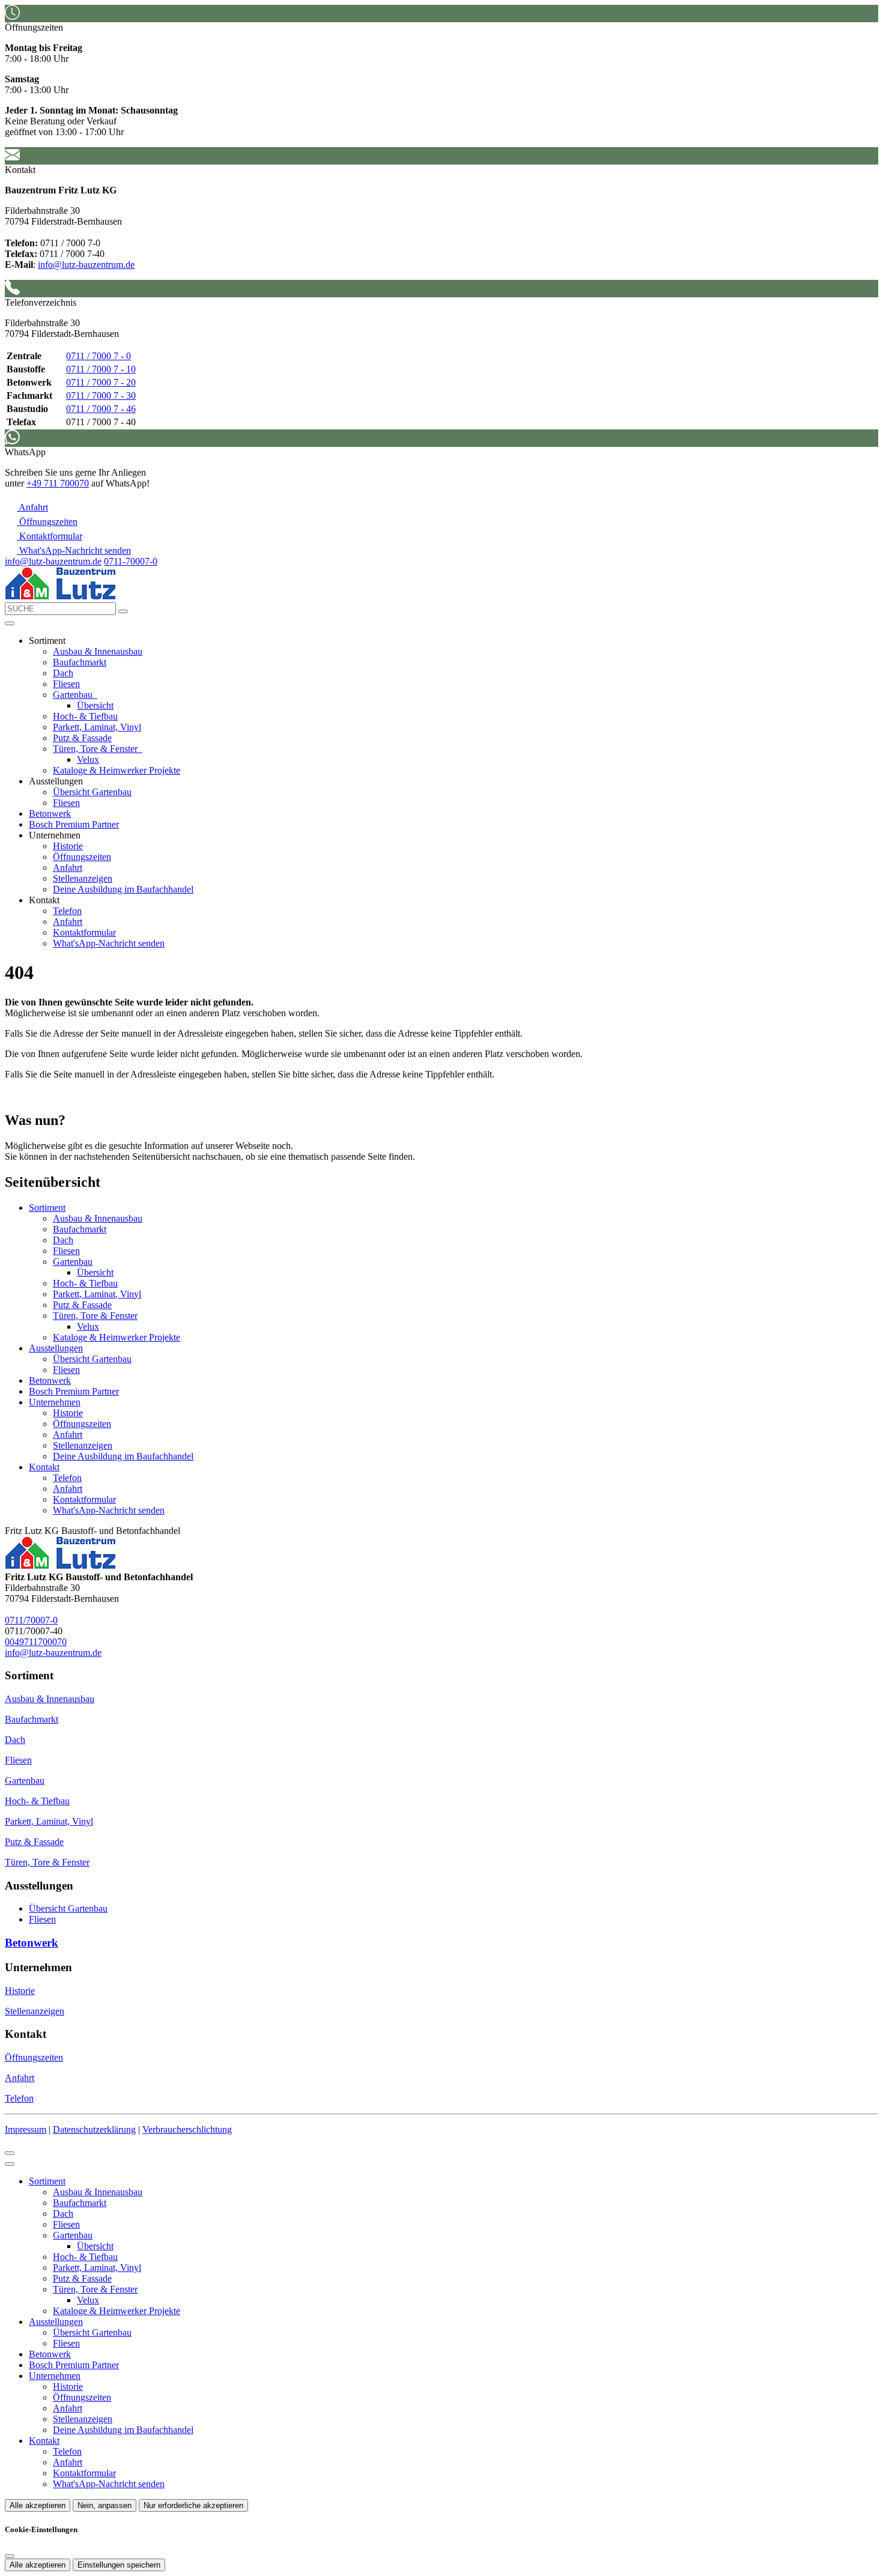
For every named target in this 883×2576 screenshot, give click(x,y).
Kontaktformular (84, 932)
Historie (68, 846)
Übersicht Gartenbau (92, 792)
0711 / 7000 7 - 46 (101, 409)
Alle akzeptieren (38, 2505)
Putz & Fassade (82, 738)
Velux (88, 759)
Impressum (26, 2129)
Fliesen (66, 684)
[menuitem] (26, 507)
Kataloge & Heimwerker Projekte (117, 770)
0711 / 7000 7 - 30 (101, 395)
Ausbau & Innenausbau (98, 651)
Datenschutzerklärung (94, 2129)
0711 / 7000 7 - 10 (101, 369)
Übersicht (95, 705)
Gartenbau (74, 695)
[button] (10, 623)
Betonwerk (50, 814)
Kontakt (44, 1467)
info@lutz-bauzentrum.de (86, 265)
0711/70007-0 (31, 1620)
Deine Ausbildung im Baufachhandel (123, 889)
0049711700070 (36, 1642)
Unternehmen (55, 1402)
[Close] (10, 2164)
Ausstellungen (56, 1348)
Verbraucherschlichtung (187, 2129)
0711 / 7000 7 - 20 (101, 382)
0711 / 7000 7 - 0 (99, 356)
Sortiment (47, 1208)
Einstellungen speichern (119, 2565)
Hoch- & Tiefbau (85, 716)
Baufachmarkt (80, 662)
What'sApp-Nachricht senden (109, 943)
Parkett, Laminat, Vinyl (97, 727)
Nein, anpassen (105, 2505)
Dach (63, 673)
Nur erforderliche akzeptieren (193, 2505)
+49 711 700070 (58, 483)
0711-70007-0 (131, 561)
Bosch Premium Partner (74, 824)
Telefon (67, 911)
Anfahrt (68, 868)
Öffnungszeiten (82, 857)
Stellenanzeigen (83, 878)
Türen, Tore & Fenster (96, 749)
